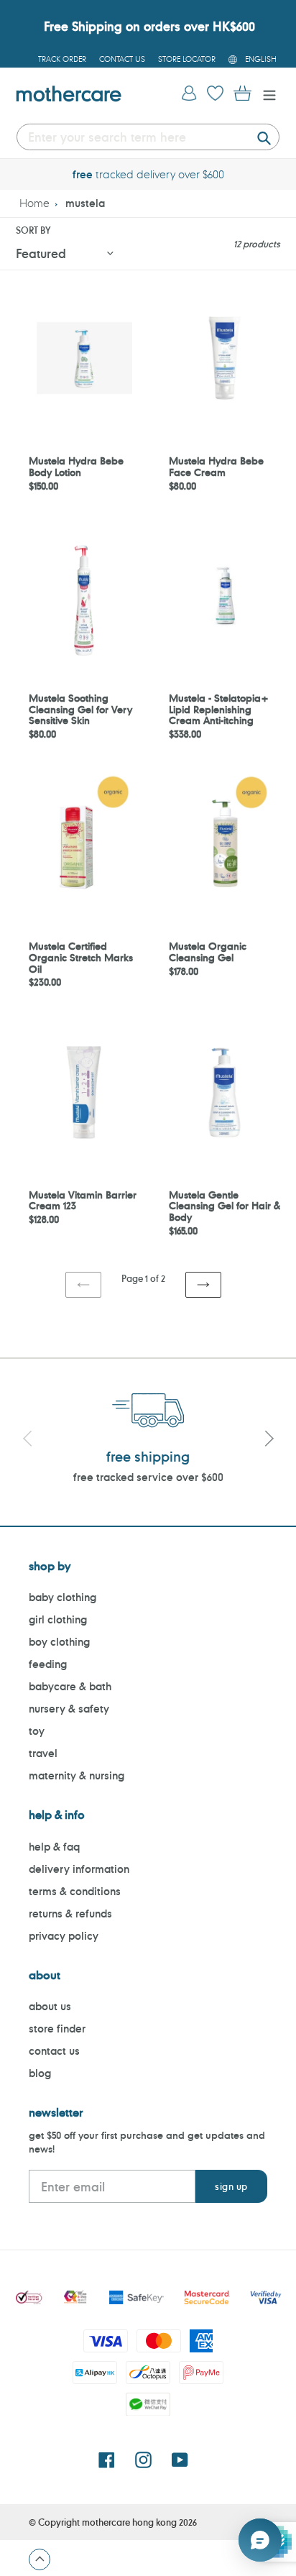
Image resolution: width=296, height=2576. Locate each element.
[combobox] (148, 137)
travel (43, 1753)
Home (34, 203)
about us (50, 2006)
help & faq (54, 1847)
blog (40, 2073)
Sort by (33, 230)
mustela (85, 203)
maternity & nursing (77, 1775)
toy (37, 1731)
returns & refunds (70, 1913)
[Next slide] (269, 1441)
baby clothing (63, 1597)
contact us (54, 2051)
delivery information (79, 1869)
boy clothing (59, 1642)
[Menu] (266, 94)
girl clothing (58, 1619)
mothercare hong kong (129, 2522)
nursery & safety (69, 1709)
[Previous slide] (27, 1441)
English (261, 59)
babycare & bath (70, 1686)
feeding (48, 1664)
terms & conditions (75, 1891)
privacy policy (64, 1936)
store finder (57, 2029)
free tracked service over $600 (148, 1477)
